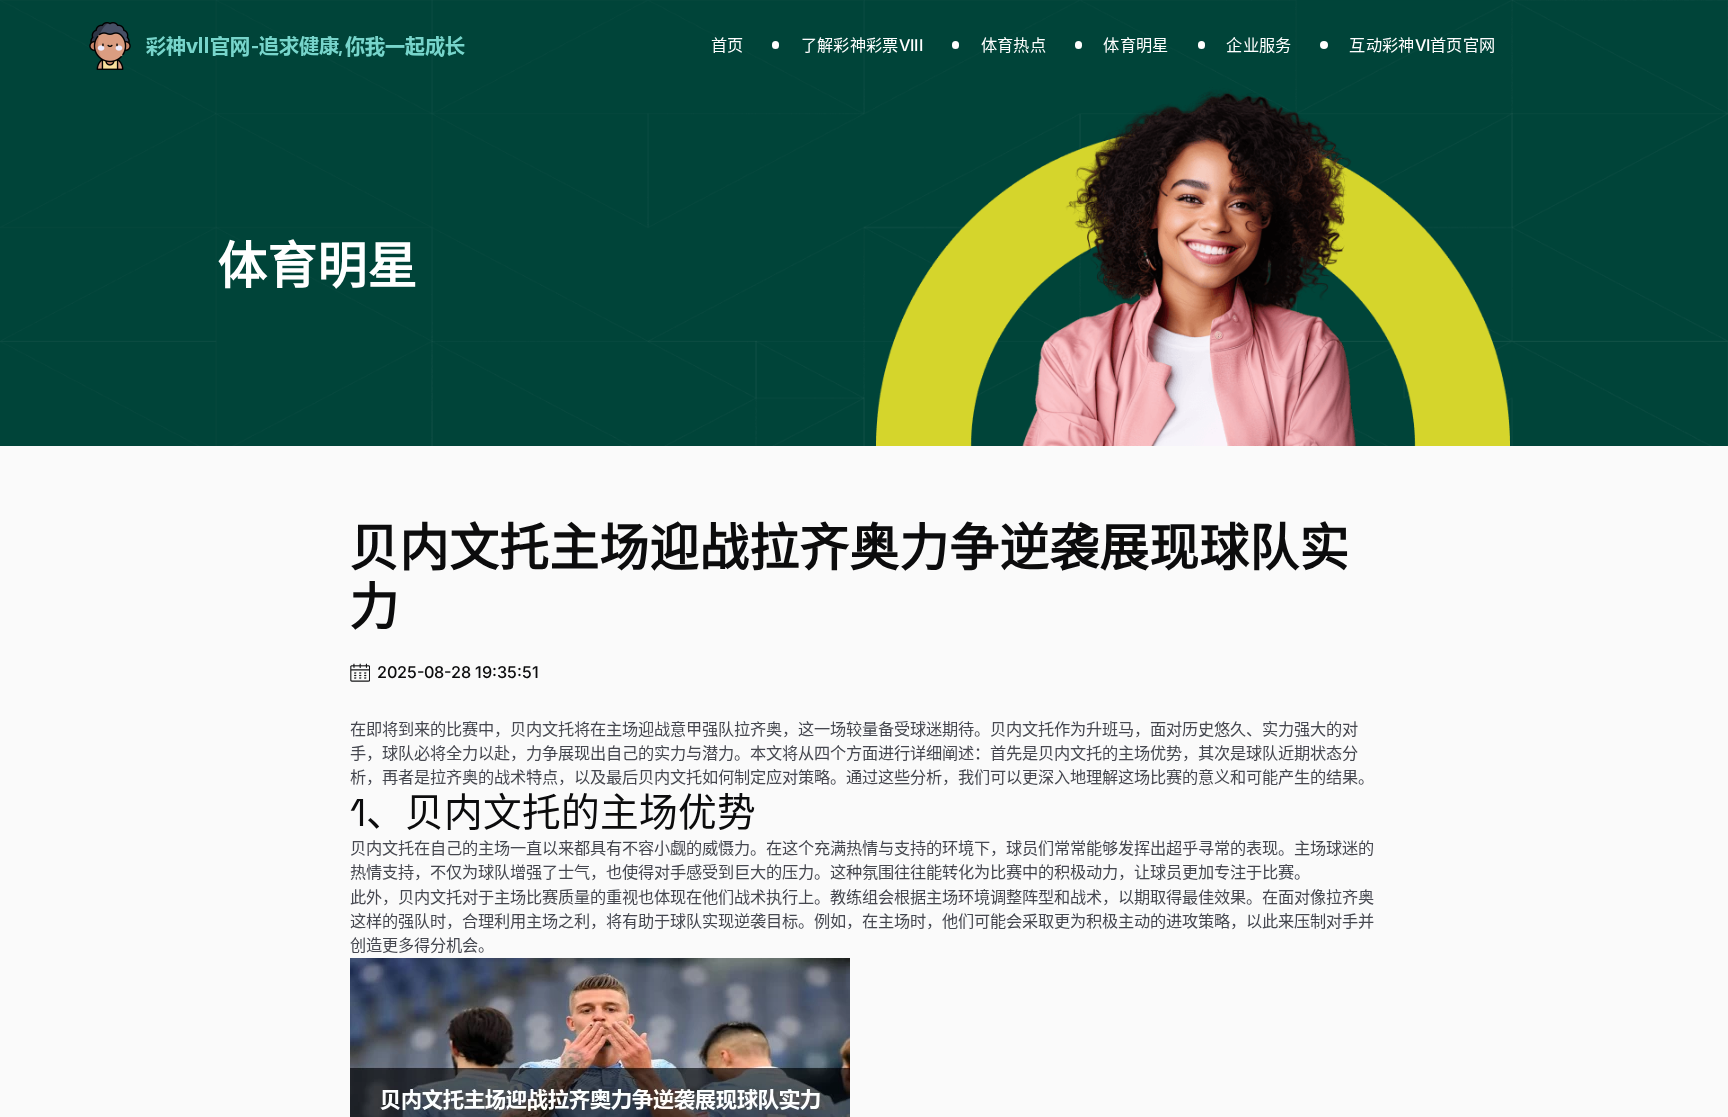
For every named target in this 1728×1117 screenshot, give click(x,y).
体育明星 (1135, 45)
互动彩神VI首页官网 (1422, 45)
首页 (727, 45)
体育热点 (1013, 45)
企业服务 (1258, 45)
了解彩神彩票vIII (862, 45)
